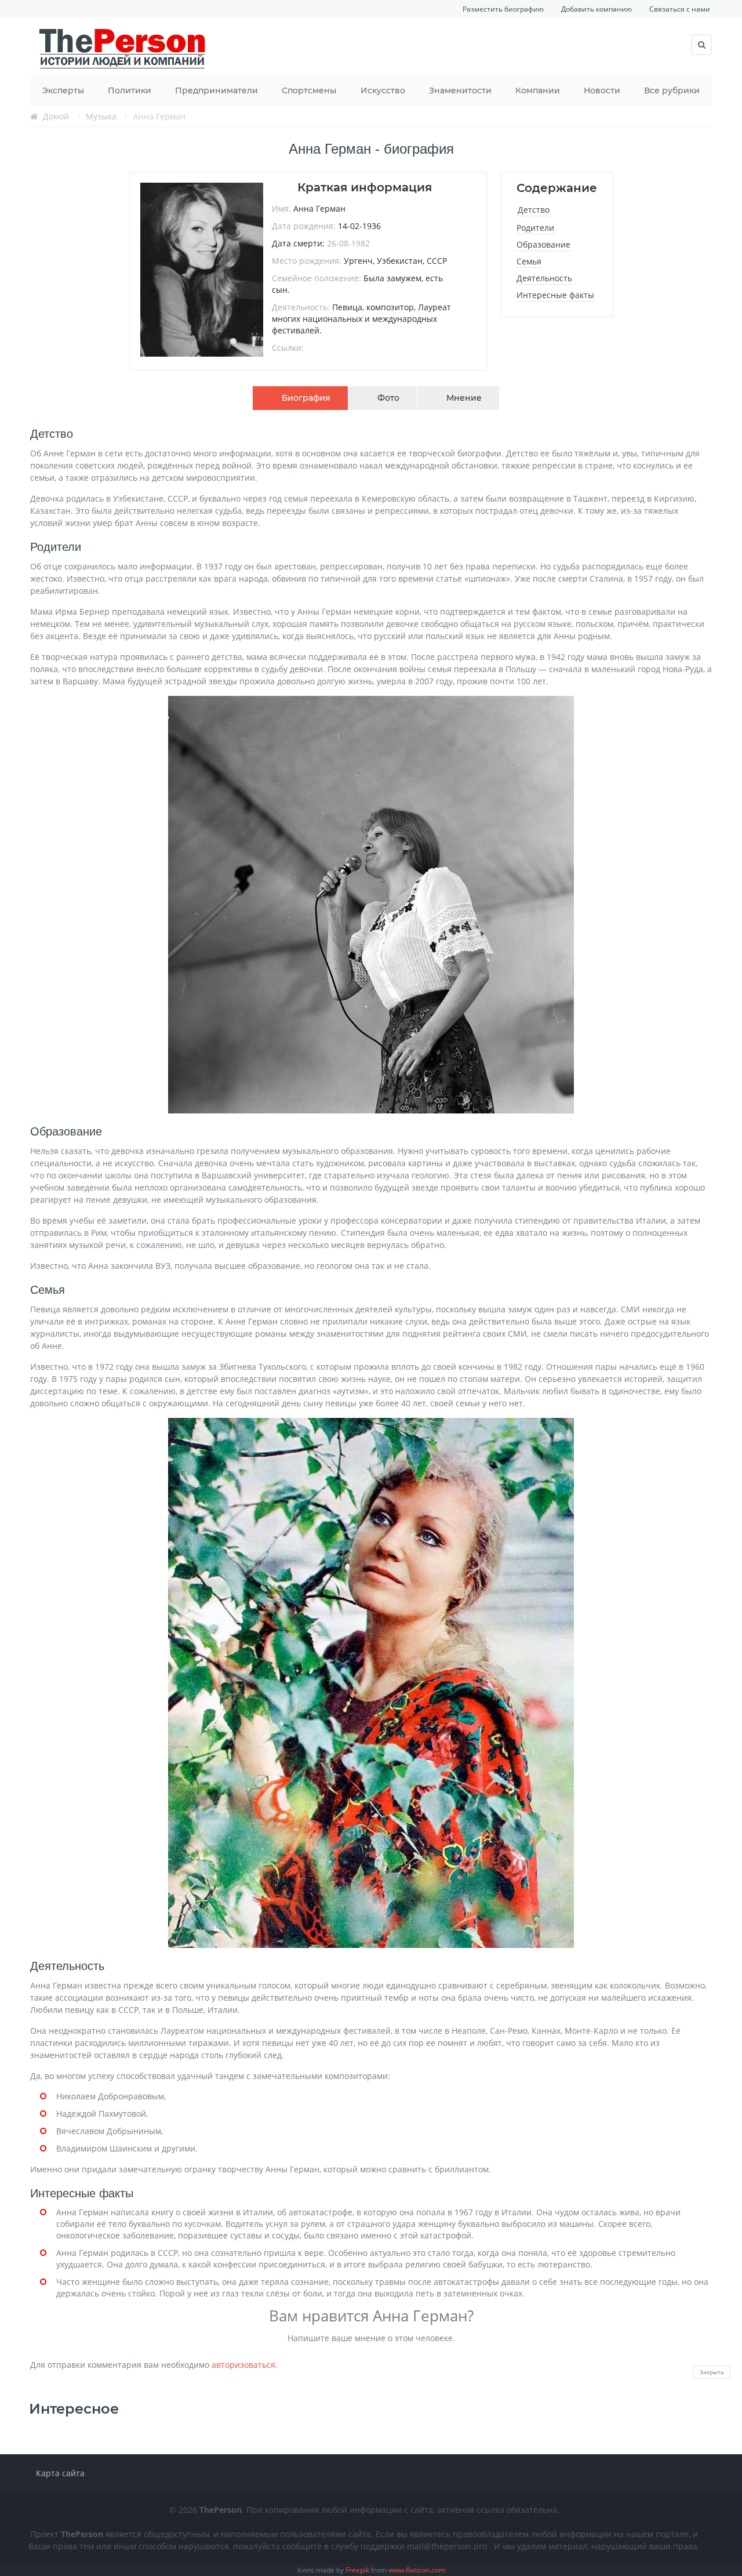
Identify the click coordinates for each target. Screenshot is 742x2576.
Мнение (464, 398)
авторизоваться (243, 2365)
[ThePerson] (123, 47)
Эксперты (63, 90)
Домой (56, 116)
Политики (130, 90)
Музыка (101, 116)
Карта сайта (60, 2473)
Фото (388, 398)
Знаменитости (460, 90)
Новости (602, 90)
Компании (538, 90)
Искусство (383, 90)
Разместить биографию (503, 9)
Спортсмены (309, 90)
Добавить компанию (596, 9)
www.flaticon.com (417, 2570)
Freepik (357, 2570)
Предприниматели (217, 90)
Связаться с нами (680, 9)
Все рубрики (672, 90)
